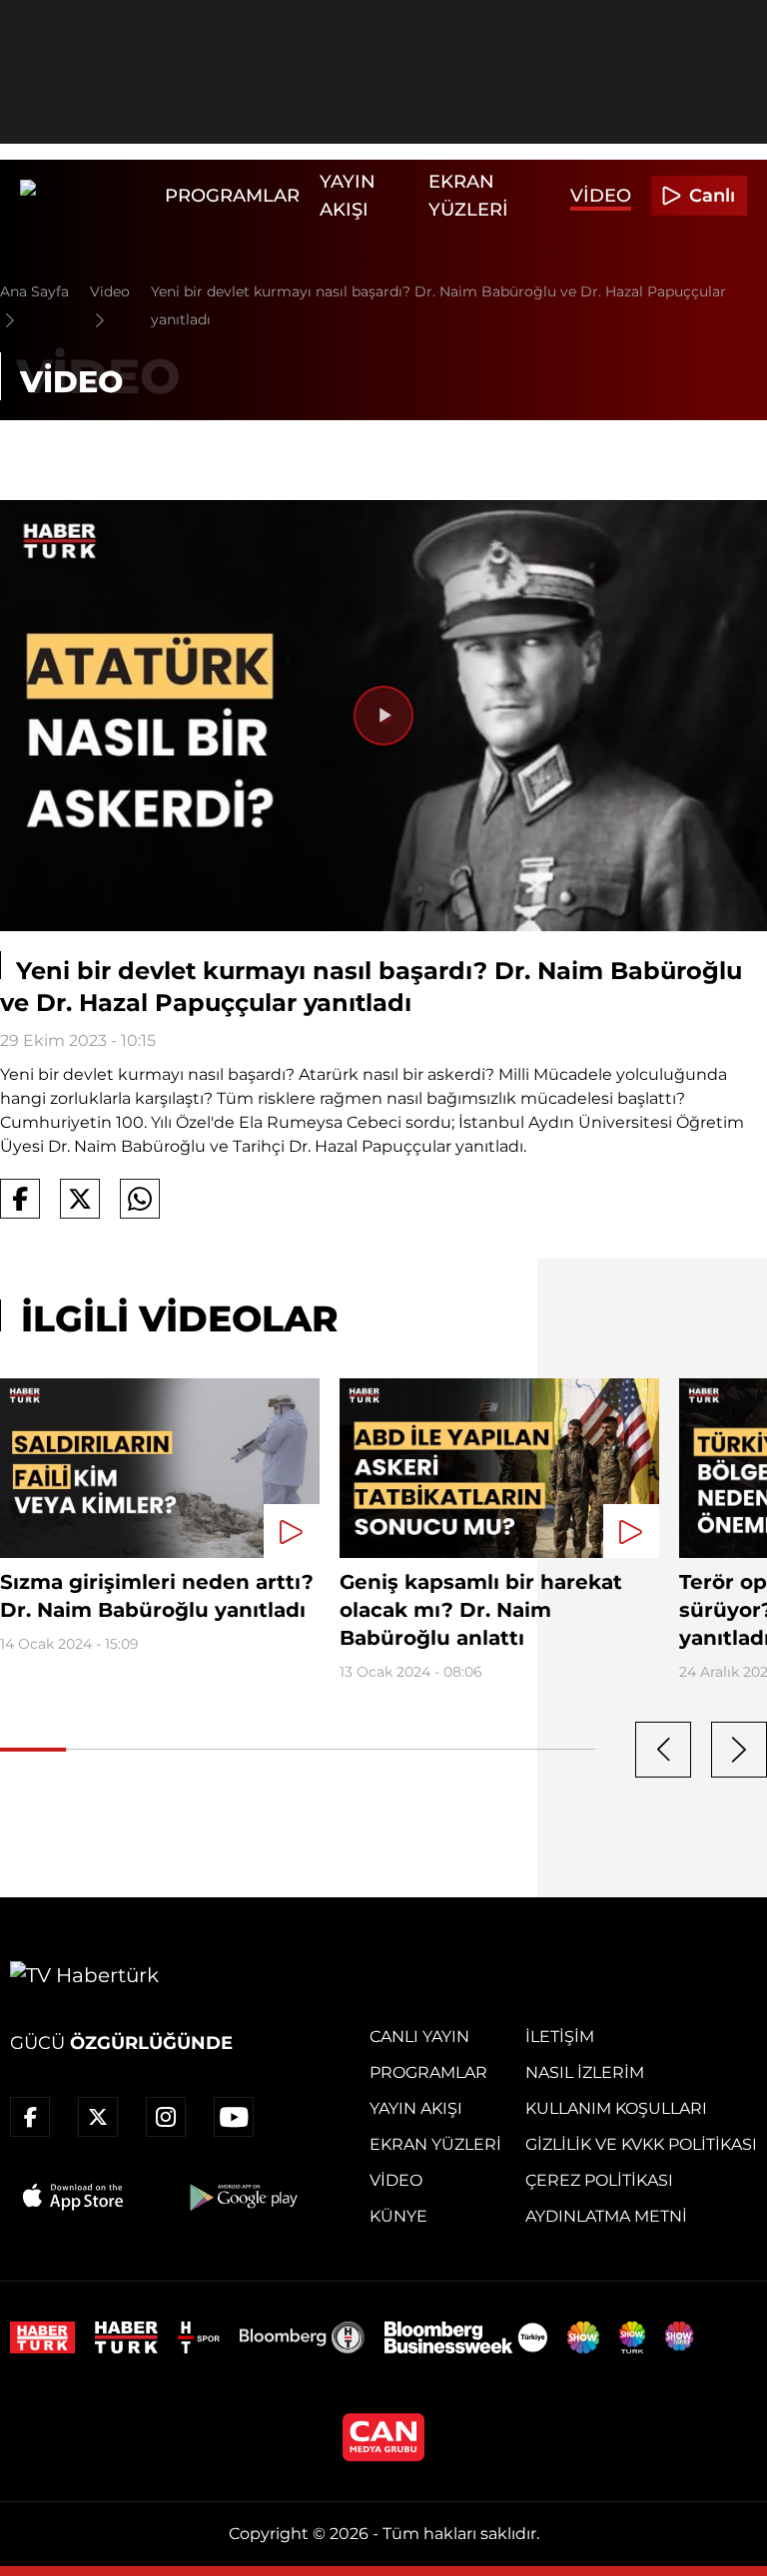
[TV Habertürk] (87, 196)
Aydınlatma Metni (606, 2216)
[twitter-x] (98, 2117)
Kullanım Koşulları (616, 2108)
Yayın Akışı (416, 2108)
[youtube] (234, 2117)
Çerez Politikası (599, 2180)
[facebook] (30, 2117)
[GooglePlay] (242, 2197)
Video (601, 196)
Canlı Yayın (419, 2037)
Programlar (232, 196)
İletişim (560, 2037)
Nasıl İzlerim (585, 2072)
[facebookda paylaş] (20, 1199)
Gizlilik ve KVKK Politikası (641, 2144)
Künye (398, 2216)
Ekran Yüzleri (435, 2144)
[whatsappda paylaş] (140, 1199)
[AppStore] (74, 2197)
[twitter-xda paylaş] (80, 1199)
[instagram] (166, 2117)
